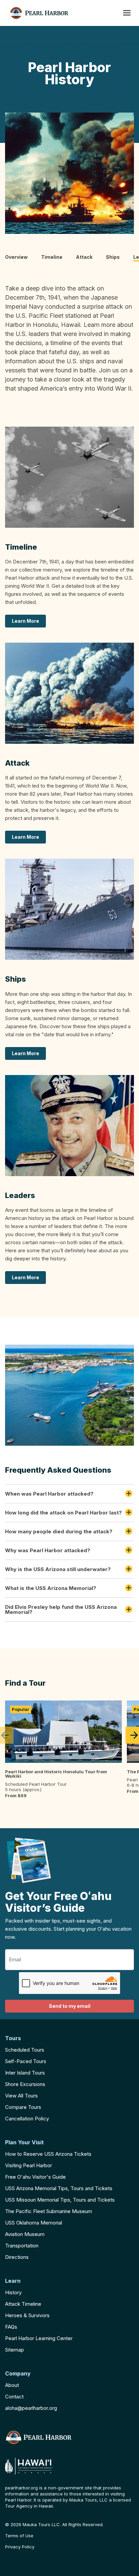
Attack (84, 257)
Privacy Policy (20, 2547)
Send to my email (70, 2006)
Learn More (25, 621)
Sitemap (15, 2350)
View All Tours (21, 2096)
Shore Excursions (25, 2084)
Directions (17, 2257)
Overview (16, 257)
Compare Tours (23, 2107)
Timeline (52, 257)
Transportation (22, 2246)
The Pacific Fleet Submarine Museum (49, 2211)
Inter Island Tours (25, 2073)
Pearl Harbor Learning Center (39, 2338)
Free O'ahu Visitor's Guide (35, 2177)
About (12, 2385)
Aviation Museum (25, 2234)
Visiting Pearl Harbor (29, 2165)
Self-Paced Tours (26, 2061)
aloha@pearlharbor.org (31, 2408)
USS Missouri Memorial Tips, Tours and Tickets (60, 2200)
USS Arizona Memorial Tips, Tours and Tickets (59, 2188)
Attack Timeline (23, 2304)
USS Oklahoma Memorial (34, 2223)
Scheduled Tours (25, 2050)
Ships (113, 257)
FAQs (11, 2327)
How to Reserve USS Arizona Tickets (48, 2154)
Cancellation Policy (27, 2119)
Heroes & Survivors (27, 2315)
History (13, 2292)
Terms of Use (19, 2536)
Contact (14, 2397)
